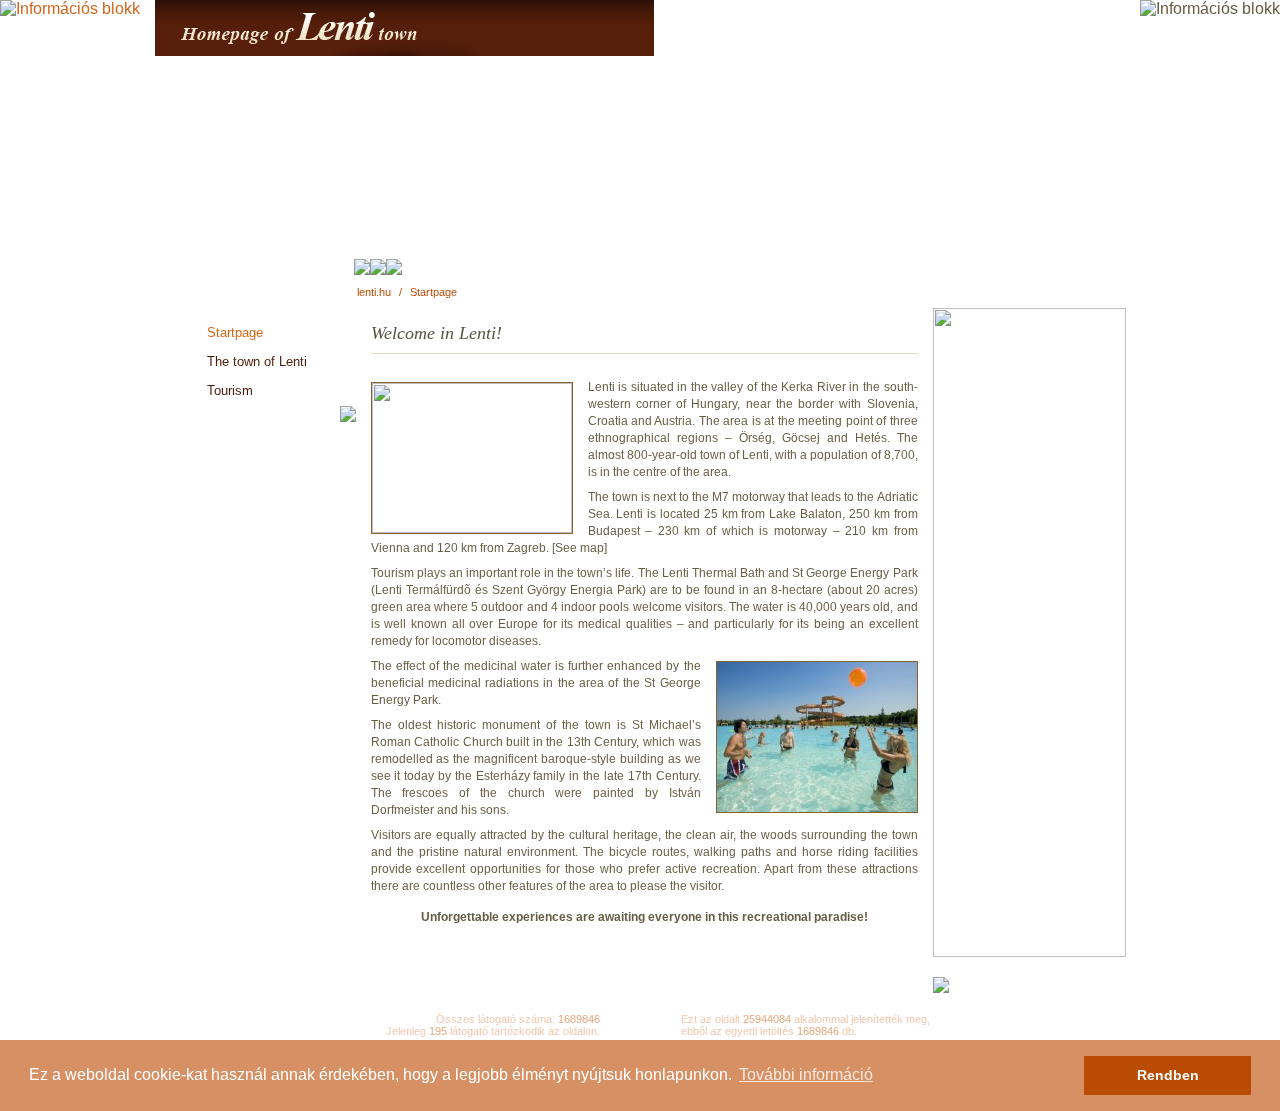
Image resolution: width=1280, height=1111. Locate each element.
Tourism (230, 390)
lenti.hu (374, 292)
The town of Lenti (257, 361)
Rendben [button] (1168, 1075)
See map (579, 548)
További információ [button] (806, 1074)
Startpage (433, 292)
